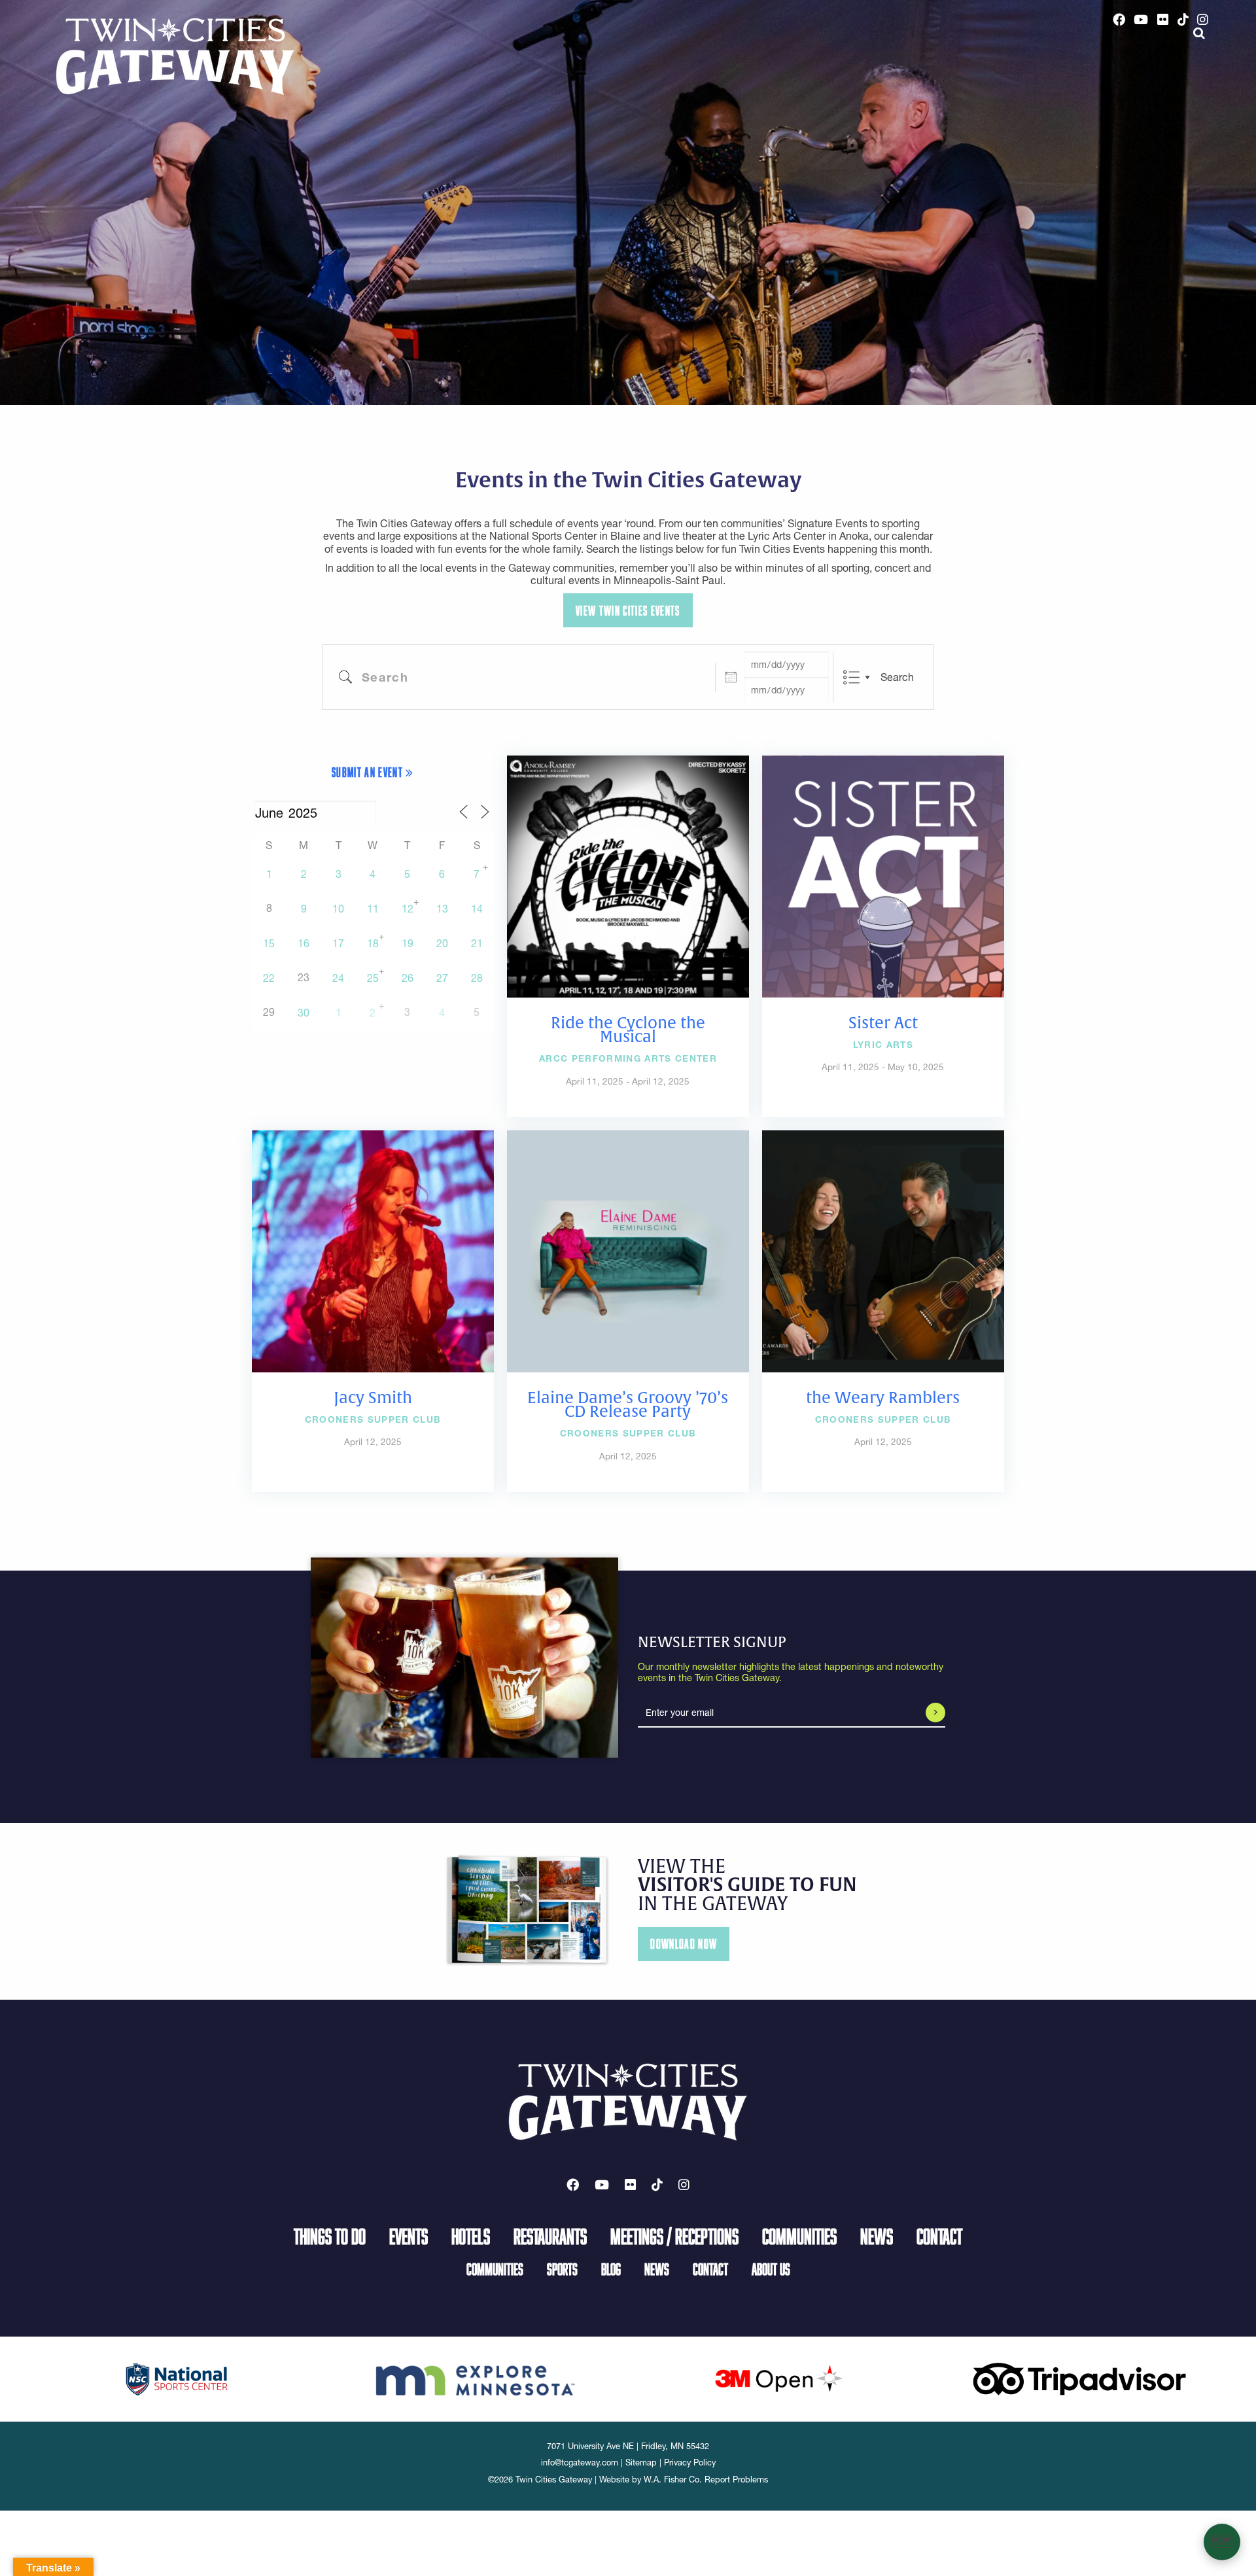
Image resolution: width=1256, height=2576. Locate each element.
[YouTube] (1142, 20)
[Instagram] (1203, 20)
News (877, 2236)
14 (477, 909)
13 (442, 909)
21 (477, 943)
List (851, 677)
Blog (611, 2269)
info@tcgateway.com (580, 2463)
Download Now (684, 1944)
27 (442, 978)
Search (897, 677)
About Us (771, 2269)
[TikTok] (1183, 20)
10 (338, 909)
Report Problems (736, 2480)
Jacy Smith (373, 1398)
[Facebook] (1119, 20)
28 (477, 978)
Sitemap (641, 2463)
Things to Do (330, 2236)
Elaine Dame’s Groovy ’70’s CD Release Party (628, 1405)
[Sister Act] (883, 875)
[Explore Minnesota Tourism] (478, 2378)
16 (304, 943)
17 (338, 943)
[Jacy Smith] (373, 1250)
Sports (562, 2269)
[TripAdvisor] (1079, 2378)
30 (304, 1013)
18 (373, 943)
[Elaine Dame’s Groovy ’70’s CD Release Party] (628, 1250)
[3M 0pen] (778, 2378)
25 (373, 978)
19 (408, 943)
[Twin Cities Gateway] (175, 56)
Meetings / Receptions (674, 2236)
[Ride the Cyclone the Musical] (628, 875)
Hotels (471, 2236)
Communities (799, 2236)
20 (442, 943)
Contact (939, 2236)
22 (269, 978)
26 (408, 978)
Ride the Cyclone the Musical (628, 1030)
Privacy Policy (690, 2463)
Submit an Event (369, 772)
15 (269, 943)
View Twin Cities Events (628, 611)
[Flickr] (1163, 20)
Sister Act (883, 1023)
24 (338, 978)
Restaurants (550, 2236)
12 (408, 909)
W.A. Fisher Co (672, 2480)
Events (409, 2236)
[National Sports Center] (177, 2378)
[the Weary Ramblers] (883, 1250)
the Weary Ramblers (883, 1398)
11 (373, 909)
